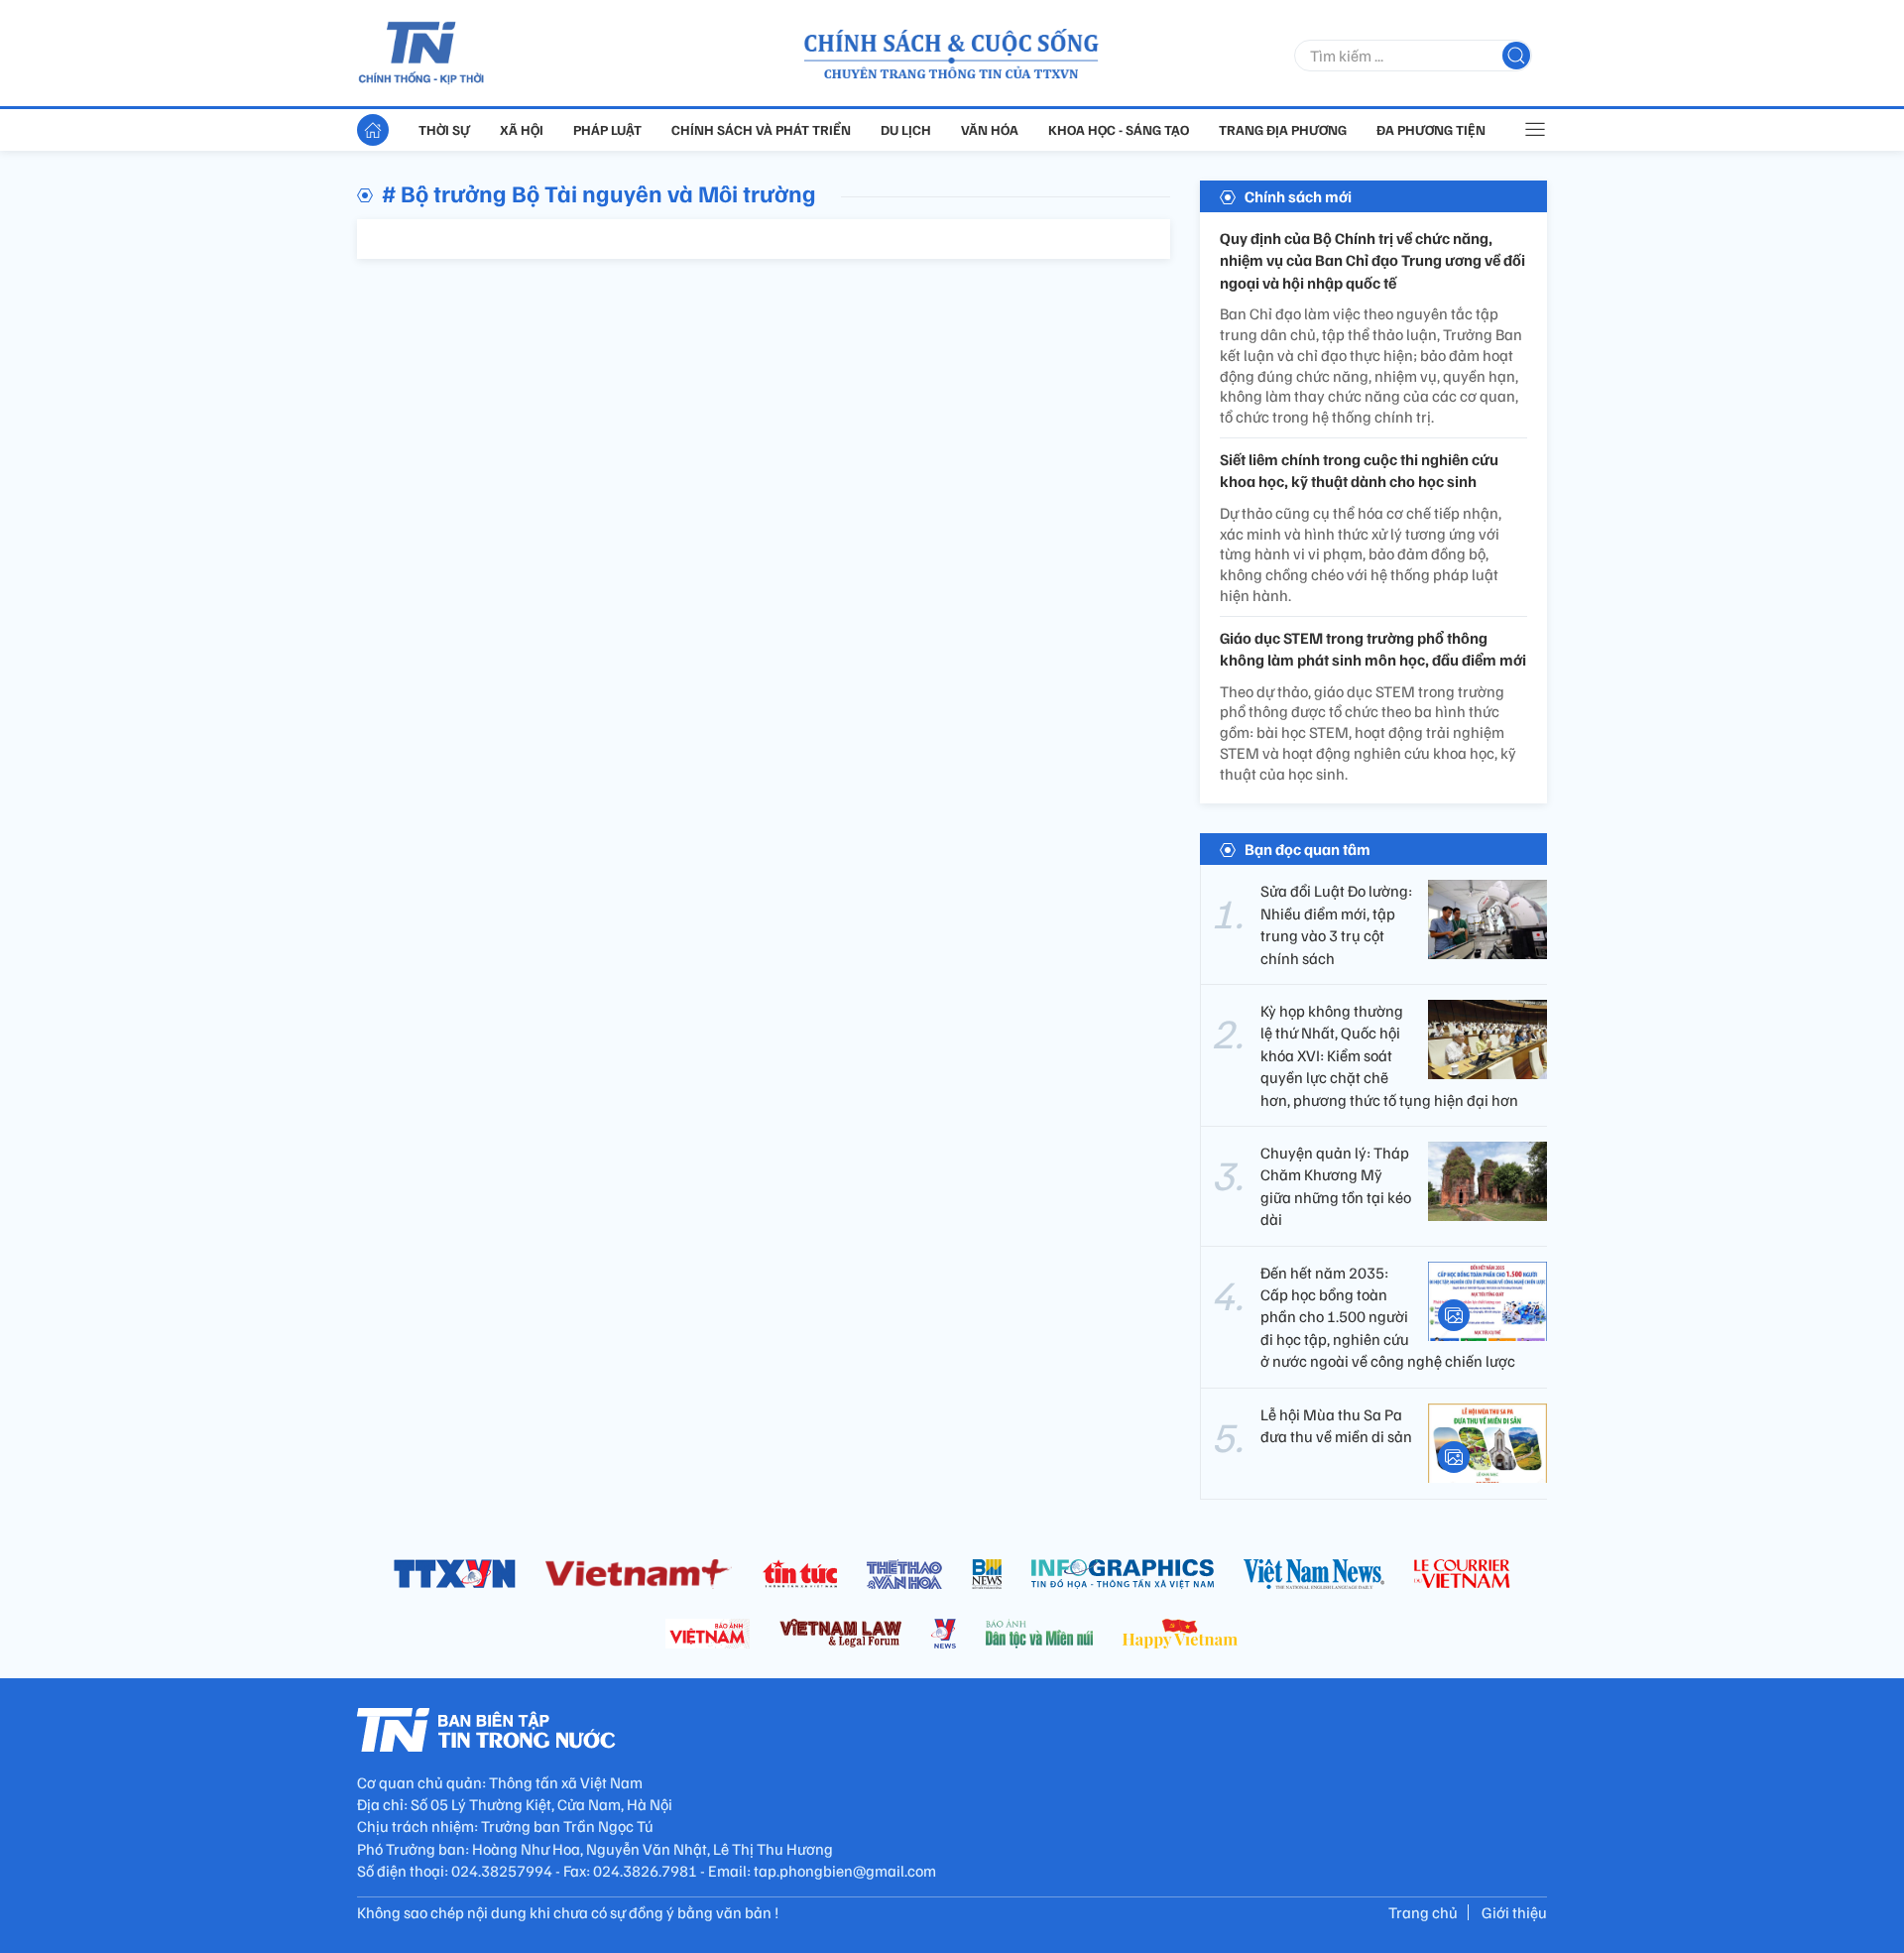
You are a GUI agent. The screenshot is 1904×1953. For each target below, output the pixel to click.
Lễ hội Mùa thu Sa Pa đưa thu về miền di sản (1336, 1425)
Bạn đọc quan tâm (1308, 849)
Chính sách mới (1298, 196)
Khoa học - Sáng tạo (1119, 129)
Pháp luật (607, 129)
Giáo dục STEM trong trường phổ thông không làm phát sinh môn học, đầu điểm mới (1373, 649)
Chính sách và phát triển (761, 129)
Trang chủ (1423, 1912)
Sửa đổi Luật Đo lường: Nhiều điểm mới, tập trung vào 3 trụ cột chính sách (1336, 924)
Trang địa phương (1283, 129)
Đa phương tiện (1431, 129)
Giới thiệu (1514, 1912)
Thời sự (444, 129)
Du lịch (906, 129)
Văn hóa (990, 129)
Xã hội (522, 129)
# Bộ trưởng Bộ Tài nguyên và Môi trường (599, 192)
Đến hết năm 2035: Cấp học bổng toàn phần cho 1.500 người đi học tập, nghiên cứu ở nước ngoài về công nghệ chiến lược (1388, 1317)
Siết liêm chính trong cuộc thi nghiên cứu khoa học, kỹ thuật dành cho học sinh (1359, 470)
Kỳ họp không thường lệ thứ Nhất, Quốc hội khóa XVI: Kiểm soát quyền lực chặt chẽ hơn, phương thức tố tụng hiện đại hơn (1389, 1055)
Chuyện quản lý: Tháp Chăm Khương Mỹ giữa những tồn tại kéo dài (1336, 1186)
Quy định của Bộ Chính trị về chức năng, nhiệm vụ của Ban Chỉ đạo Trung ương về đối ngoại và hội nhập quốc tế (1372, 260)
